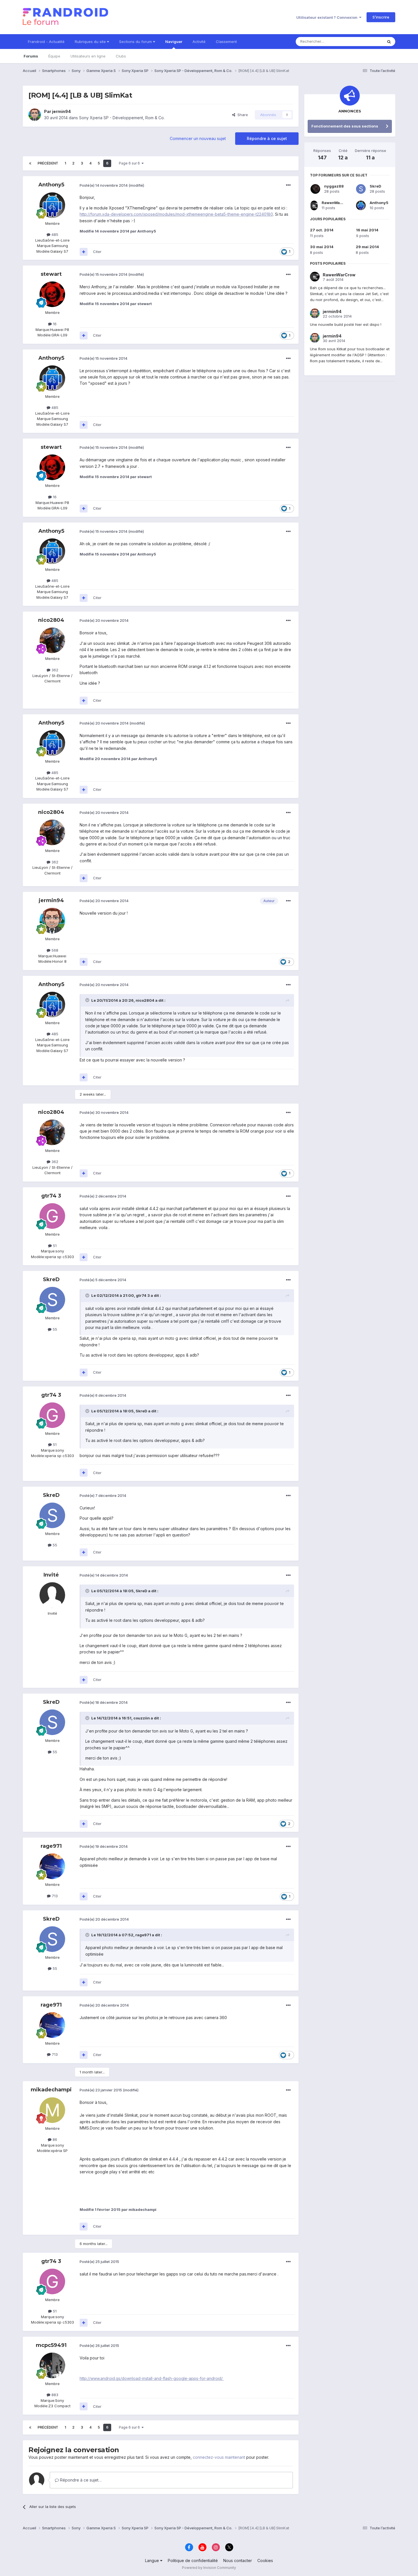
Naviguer (174, 42)
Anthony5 (51, 185)
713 (54, 1896)
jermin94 (61, 111)
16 (54, 324)
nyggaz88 (334, 186)
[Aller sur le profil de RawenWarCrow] (314, 205)
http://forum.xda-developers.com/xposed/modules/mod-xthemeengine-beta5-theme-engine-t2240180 (176, 214)
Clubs (121, 56)
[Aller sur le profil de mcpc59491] (52, 2365)
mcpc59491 (51, 2345)
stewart (51, 274)
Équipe (54, 56)
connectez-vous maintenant (219, 2457)
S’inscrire (381, 17)
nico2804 (51, 620)
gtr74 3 (51, 1196)
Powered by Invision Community (209, 2568)
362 (54, 670)
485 (54, 234)
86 (54, 2139)
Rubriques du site (91, 42)
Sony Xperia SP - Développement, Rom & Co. (122, 118)
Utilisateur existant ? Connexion (328, 17)
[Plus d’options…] (288, 185)
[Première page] (30, 163)
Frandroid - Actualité (46, 42)
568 (54, 950)
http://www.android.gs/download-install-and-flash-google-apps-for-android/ (152, 2378)
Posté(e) (104, 185)
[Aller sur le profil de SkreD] (52, 1300)
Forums (31, 56)
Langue (153, 2560)
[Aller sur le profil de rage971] (52, 1866)
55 (54, 1329)
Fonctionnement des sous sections (345, 126)
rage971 (51, 1846)
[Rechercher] (389, 42)
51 (54, 1246)
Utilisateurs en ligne (88, 56)
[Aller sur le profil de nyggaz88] (315, 189)
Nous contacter (238, 2560)
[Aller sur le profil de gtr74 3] (52, 1216)
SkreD (51, 1279)
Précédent (48, 163)
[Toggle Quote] (88, 1000)
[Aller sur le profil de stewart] (52, 294)
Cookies (265, 2560)
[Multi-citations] (84, 252)
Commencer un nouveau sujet (198, 138)
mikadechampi (51, 2090)
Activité (199, 42)
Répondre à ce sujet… (80, 2480)
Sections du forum (136, 42)
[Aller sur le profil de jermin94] (35, 115)
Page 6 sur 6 (130, 163)
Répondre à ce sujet (267, 138)
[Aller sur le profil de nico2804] (52, 640)
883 (54, 2395)
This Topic (366, 41)
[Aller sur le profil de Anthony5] (52, 205)
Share (242, 115)
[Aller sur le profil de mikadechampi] (52, 2110)
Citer (97, 252)
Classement (226, 42)
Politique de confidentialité (193, 2560)
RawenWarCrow (337, 203)
